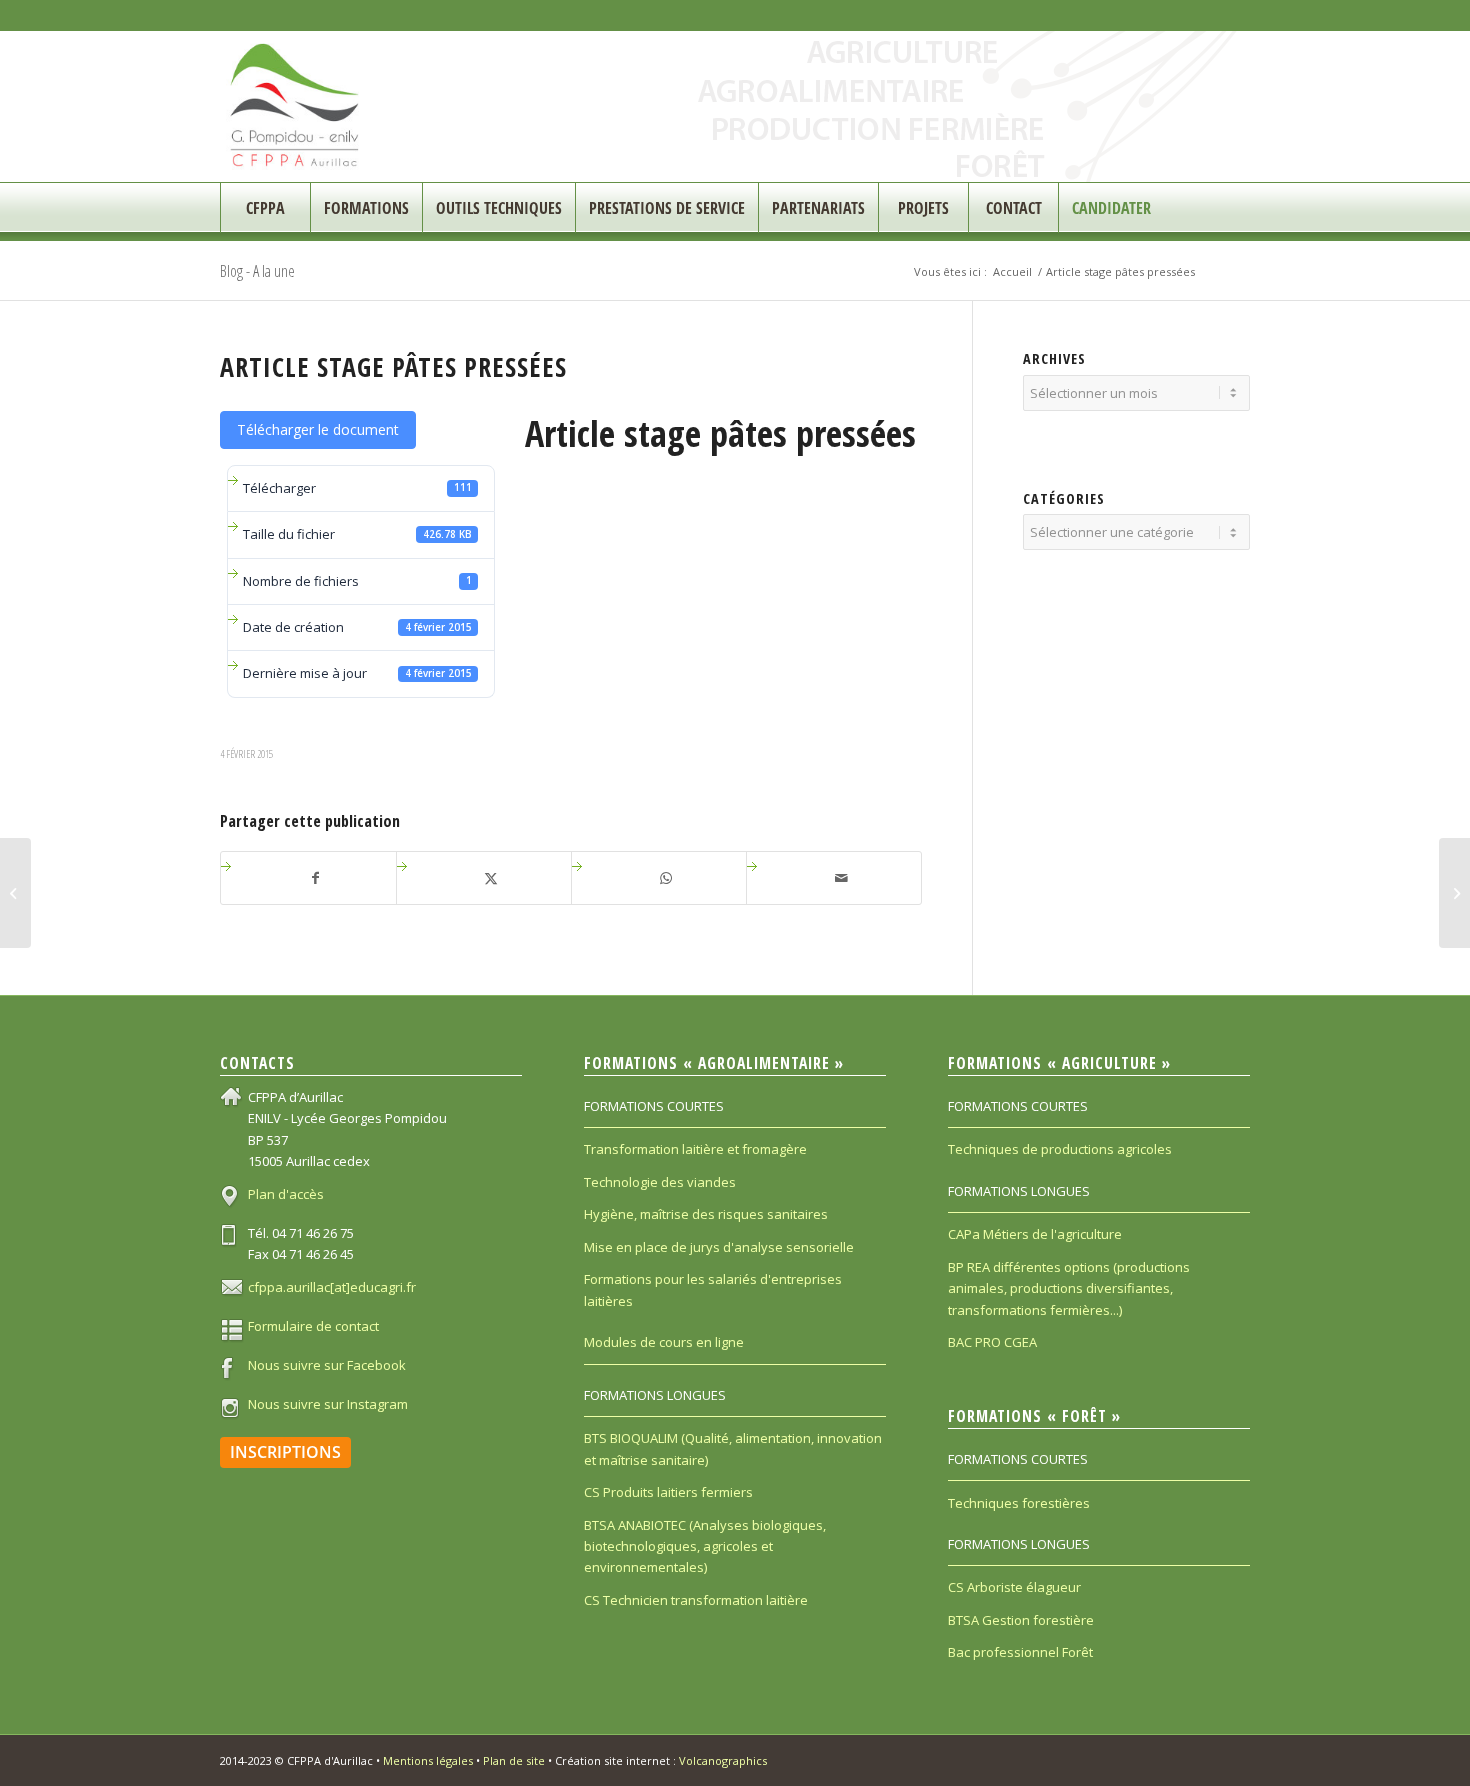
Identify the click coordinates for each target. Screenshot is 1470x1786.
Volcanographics (723, 1760)
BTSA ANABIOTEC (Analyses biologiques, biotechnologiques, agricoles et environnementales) (705, 1546)
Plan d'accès (286, 1194)
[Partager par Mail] (841, 878)
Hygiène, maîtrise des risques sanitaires (706, 1214)
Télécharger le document (318, 429)
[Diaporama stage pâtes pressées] (15, 893)
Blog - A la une (257, 271)
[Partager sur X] (491, 878)
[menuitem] (265, 208)
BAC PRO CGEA (992, 1342)
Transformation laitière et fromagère (695, 1149)
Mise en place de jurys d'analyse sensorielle (719, 1247)
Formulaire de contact (313, 1326)
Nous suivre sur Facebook (327, 1365)
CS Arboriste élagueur (1014, 1587)
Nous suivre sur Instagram (328, 1404)
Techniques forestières (1019, 1503)
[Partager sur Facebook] (316, 878)
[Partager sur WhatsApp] (666, 878)
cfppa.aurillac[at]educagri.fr (332, 1287)
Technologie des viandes (660, 1182)
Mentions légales (428, 1760)
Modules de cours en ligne (664, 1342)
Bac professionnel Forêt (1020, 1652)
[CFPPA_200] (295, 106)
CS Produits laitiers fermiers (668, 1492)
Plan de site (514, 1760)
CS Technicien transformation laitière (696, 1600)
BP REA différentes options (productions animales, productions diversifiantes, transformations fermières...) (1069, 1288)
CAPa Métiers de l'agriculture (1035, 1234)
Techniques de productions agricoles (1060, 1149)
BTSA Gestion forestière (1021, 1620)
